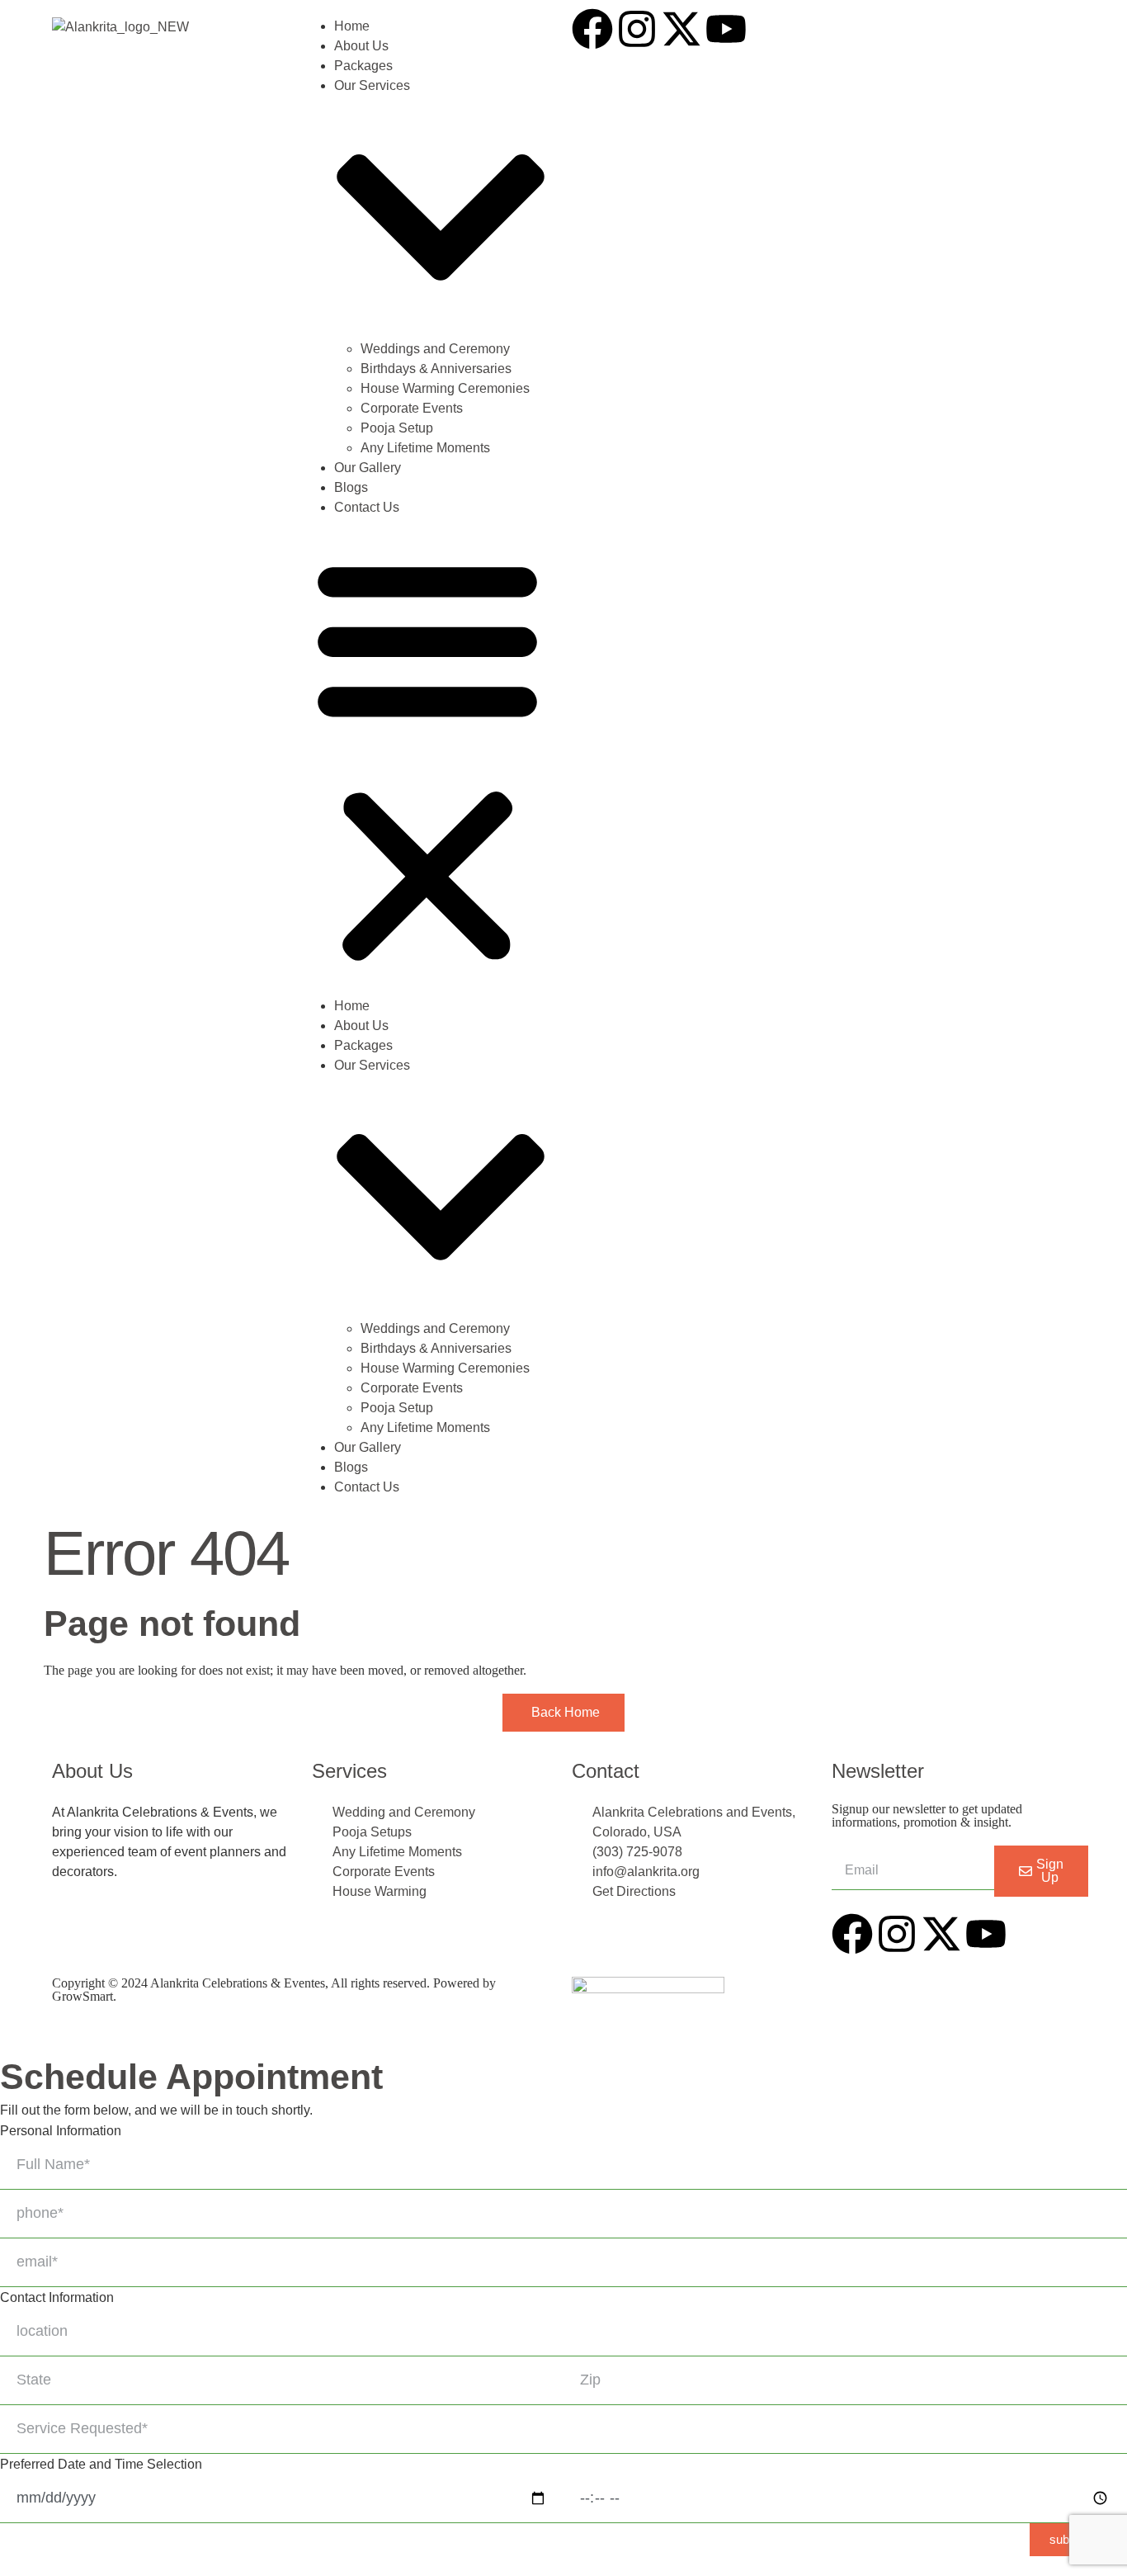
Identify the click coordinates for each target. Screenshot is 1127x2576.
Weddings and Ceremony (435, 349)
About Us (361, 46)
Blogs (351, 487)
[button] (427, 757)
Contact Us (367, 507)
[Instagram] (637, 29)
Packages (363, 66)
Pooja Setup (397, 428)
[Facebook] (592, 29)
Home (352, 26)
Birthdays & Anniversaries (436, 369)
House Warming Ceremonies (445, 388)
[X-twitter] (681, 29)
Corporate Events (412, 408)
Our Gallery (368, 468)
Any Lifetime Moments (425, 448)
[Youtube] (726, 29)
